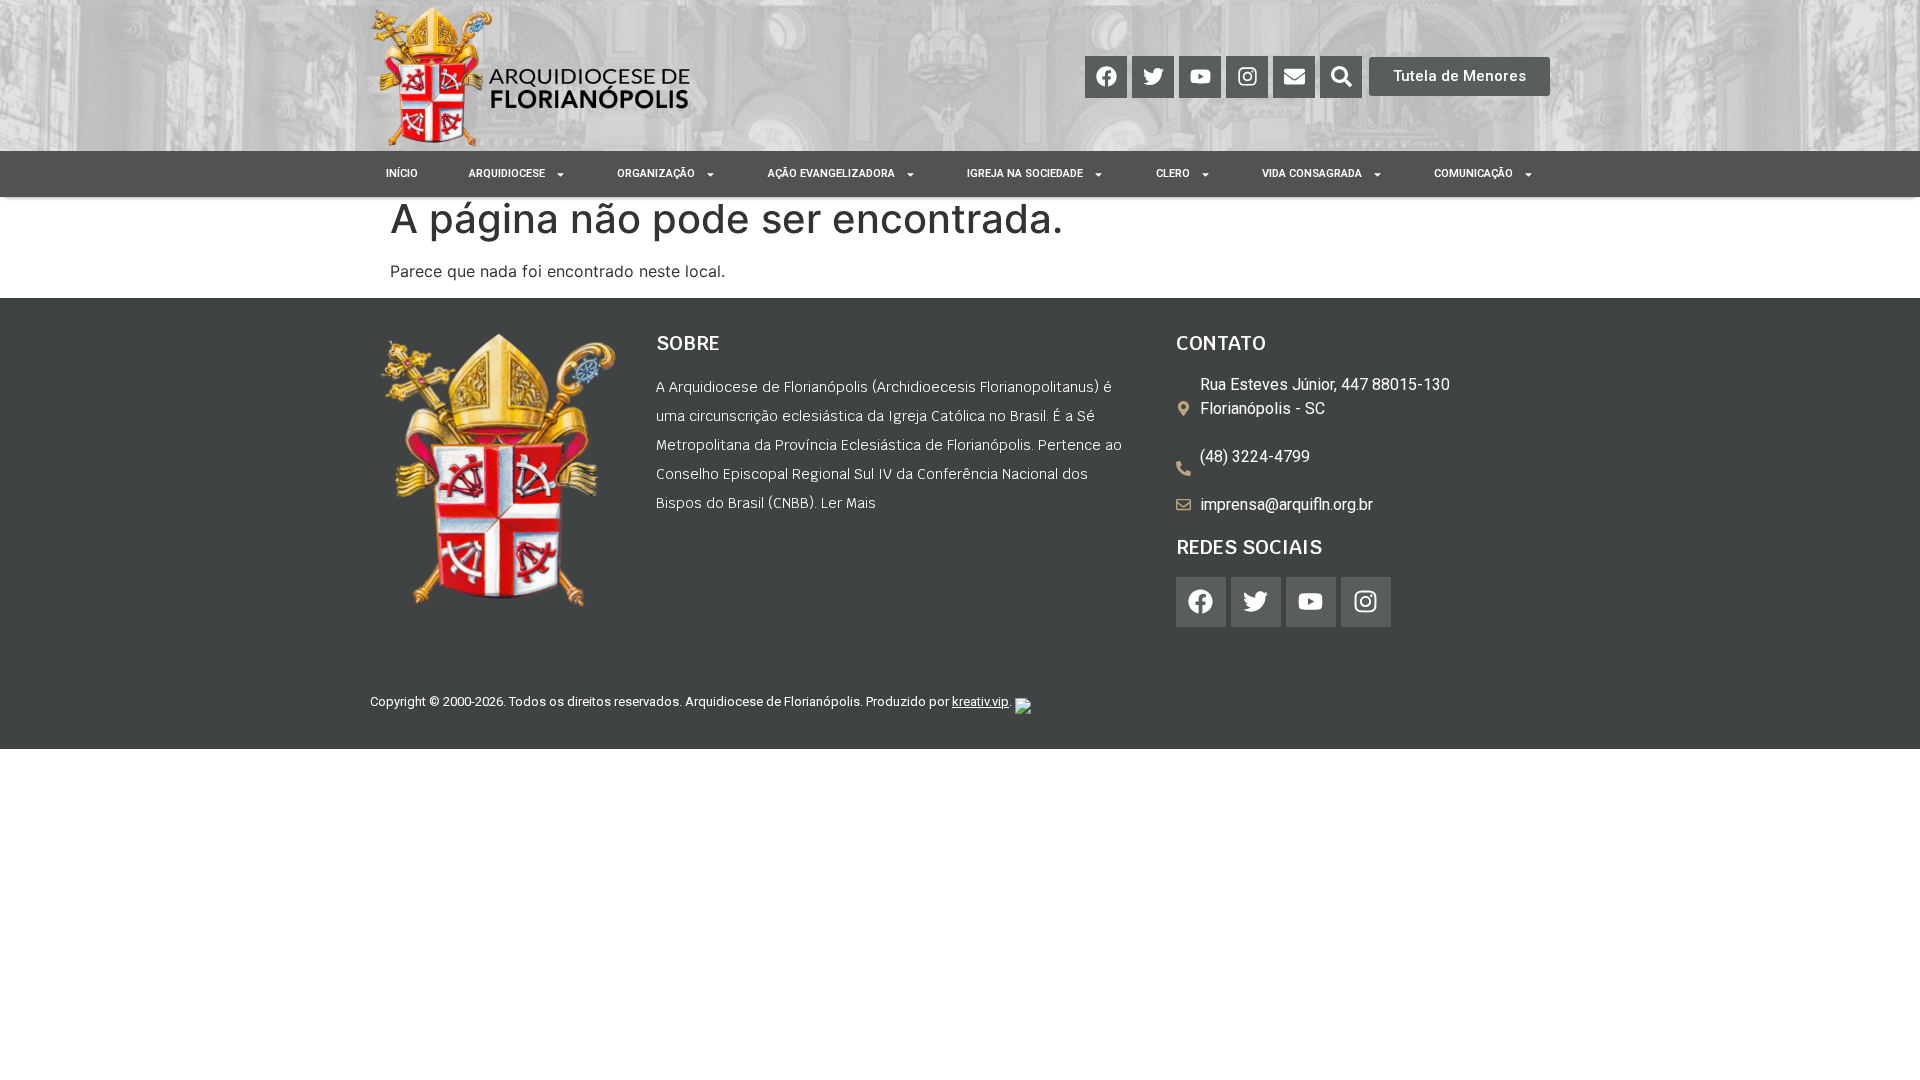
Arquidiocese (507, 173)
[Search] (1341, 77)
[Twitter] (1153, 77)
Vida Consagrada (1312, 173)
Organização (656, 173)
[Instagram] (1247, 77)
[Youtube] (1200, 77)
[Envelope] (1294, 77)
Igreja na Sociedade (1025, 173)
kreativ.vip (980, 701)
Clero (1173, 173)
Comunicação (1473, 173)
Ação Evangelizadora (831, 173)
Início (402, 173)
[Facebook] (1106, 77)
